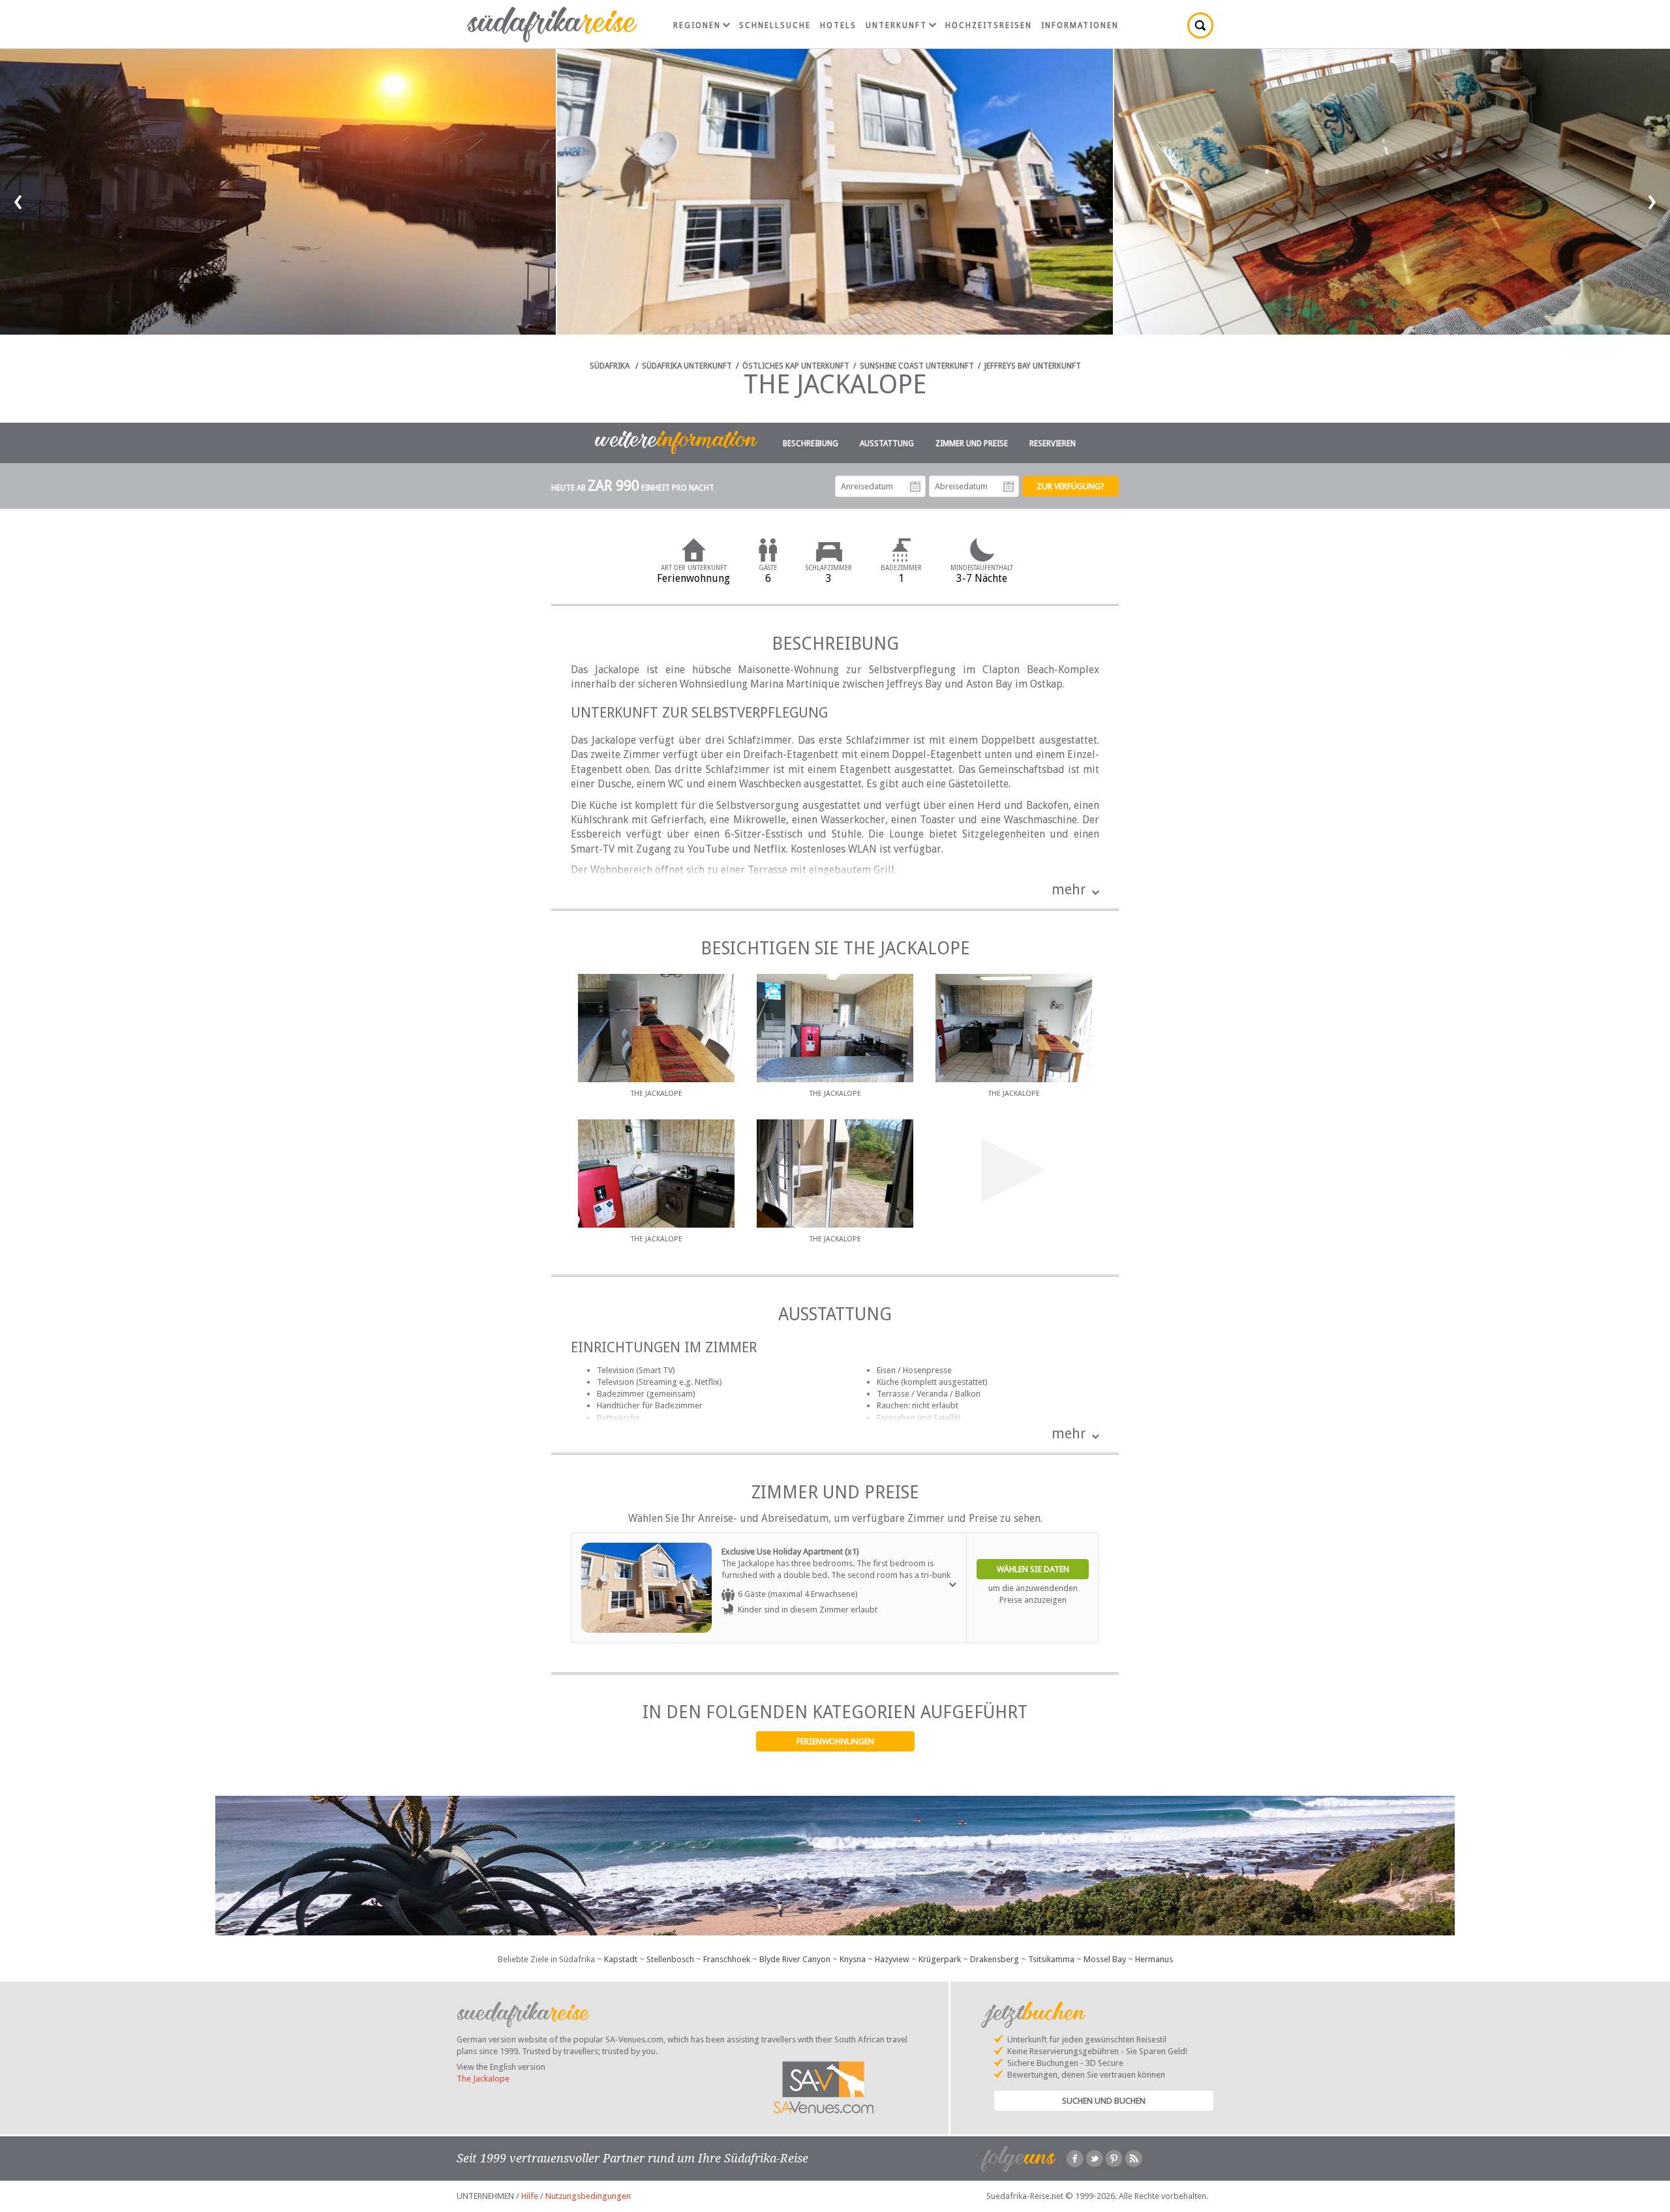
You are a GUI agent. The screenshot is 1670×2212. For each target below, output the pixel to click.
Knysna (853, 1959)
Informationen (1080, 25)
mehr (1069, 889)
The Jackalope (483, 2079)
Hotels (838, 25)
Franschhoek (727, 1959)
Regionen (697, 25)
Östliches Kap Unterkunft (796, 366)
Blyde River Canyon (795, 1959)
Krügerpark (940, 1959)
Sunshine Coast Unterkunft (917, 366)
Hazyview (892, 1959)
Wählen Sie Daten (1033, 1569)
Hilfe (530, 2196)
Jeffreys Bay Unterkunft (1033, 366)
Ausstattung (887, 444)
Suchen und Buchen (1104, 2101)
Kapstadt (621, 1959)
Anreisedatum (915, 487)
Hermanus (1154, 1959)
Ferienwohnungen (835, 1741)
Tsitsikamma (1051, 1959)
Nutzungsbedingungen (588, 2196)
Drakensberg (994, 1959)
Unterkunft (896, 25)
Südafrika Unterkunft (687, 366)
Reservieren (1053, 444)
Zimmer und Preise (972, 444)
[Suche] (1200, 25)
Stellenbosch (670, 1959)
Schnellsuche (775, 25)
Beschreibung (811, 444)
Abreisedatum (1009, 487)
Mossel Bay (1105, 1959)
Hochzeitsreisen (989, 25)
